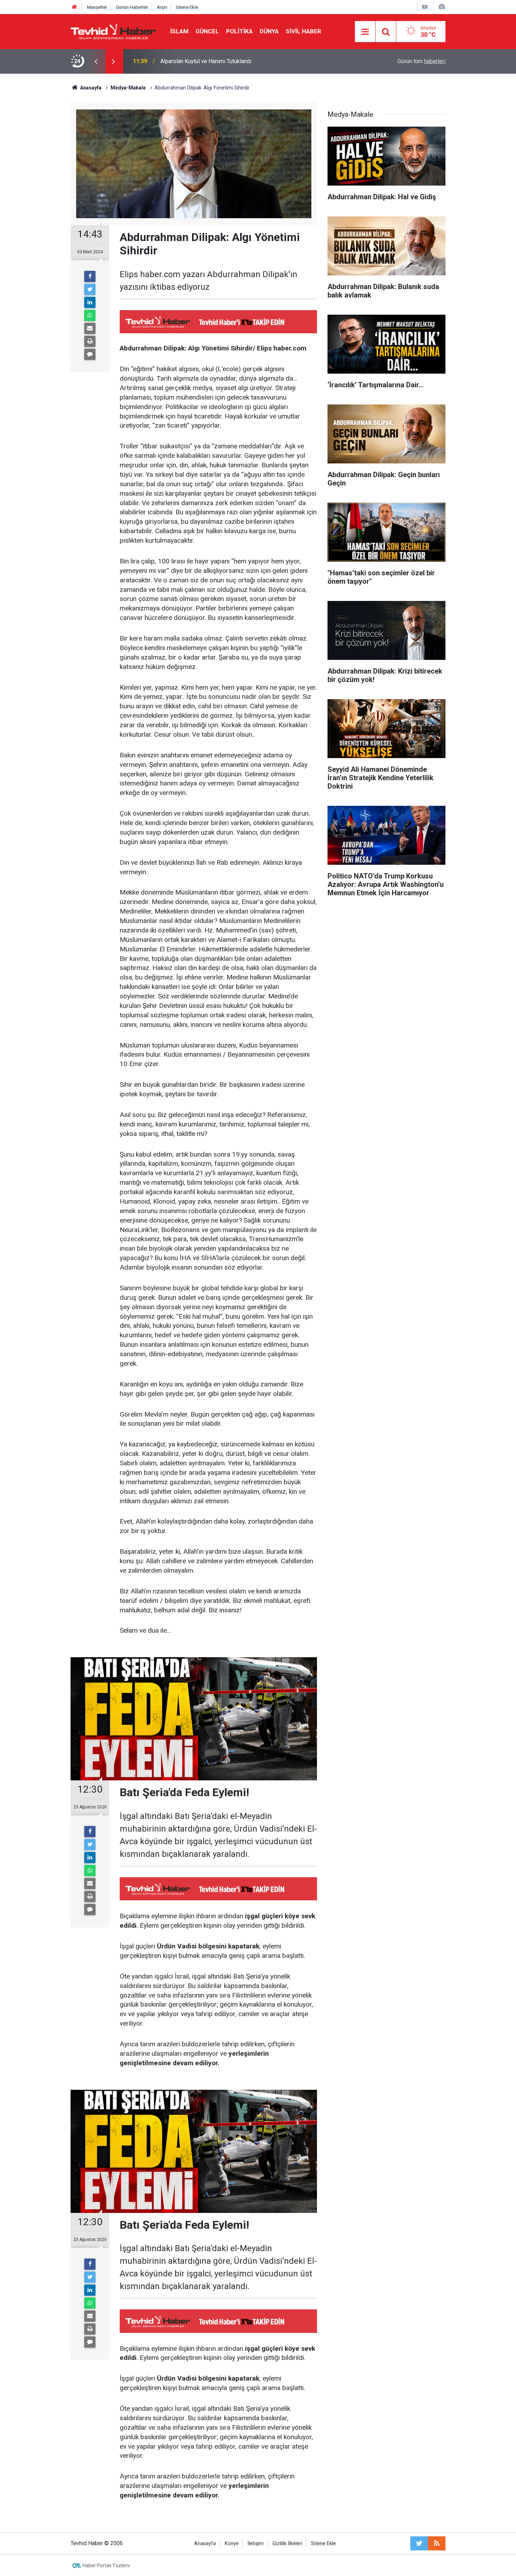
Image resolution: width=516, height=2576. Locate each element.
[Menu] (365, 32)
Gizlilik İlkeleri (287, 2544)
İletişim (256, 2544)
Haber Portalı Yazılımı (106, 2565)
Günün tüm (421, 61)
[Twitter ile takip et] (419, 2543)
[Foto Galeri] (442, 7)
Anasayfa (205, 2544)
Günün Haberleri (132, 7)
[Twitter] (90, 289)
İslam (179, 31)
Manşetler (97, 7)
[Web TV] (425, 7)
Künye (232, 2544)
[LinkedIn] (90, 302)
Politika (239, 31)
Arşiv (162, 7)
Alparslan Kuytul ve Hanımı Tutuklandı (206, 61)
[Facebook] (90, 276)
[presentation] (96, 61)
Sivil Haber (303, 31)
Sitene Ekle (187, 7)
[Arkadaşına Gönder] (90, 328)
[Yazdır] (90, 341)
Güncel (207, 31)
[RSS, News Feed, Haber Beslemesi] (437, 2543)
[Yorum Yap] (90, 354)
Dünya (269, 31)
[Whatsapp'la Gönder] (90, 315)
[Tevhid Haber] (113, 31)
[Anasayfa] (74, 7)
